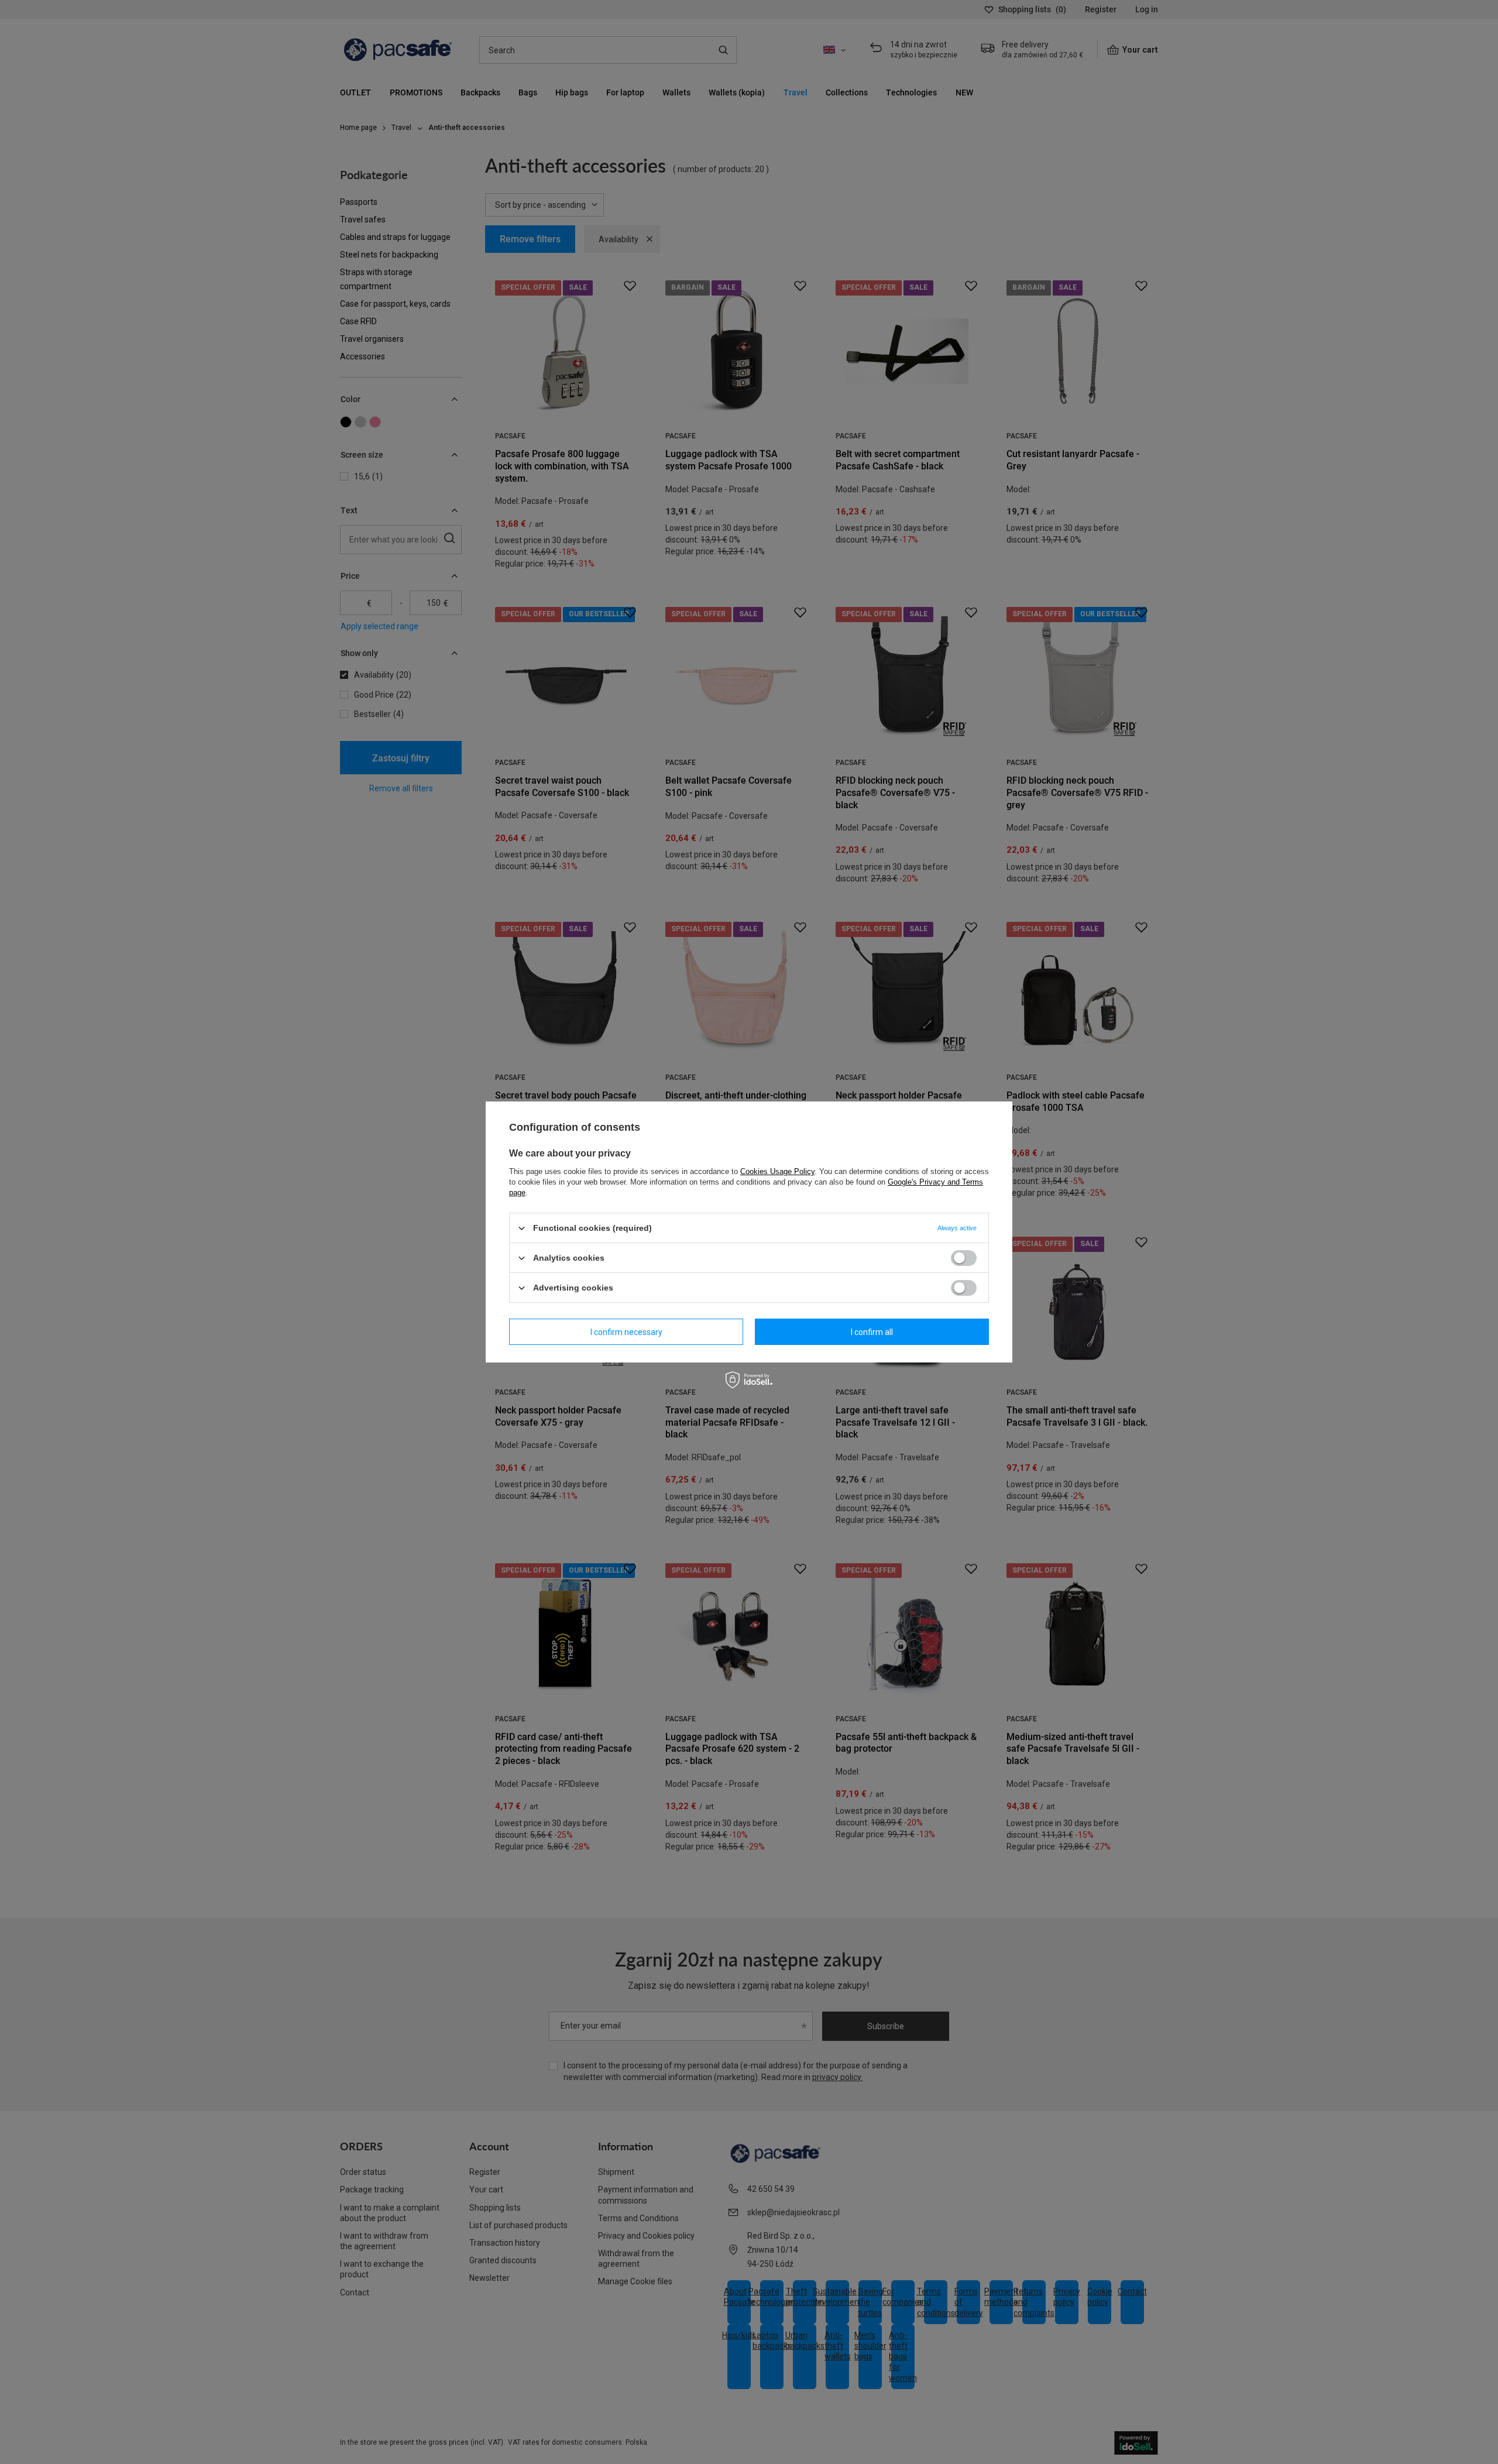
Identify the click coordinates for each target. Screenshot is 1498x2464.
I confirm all (872, 1331)
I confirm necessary (626, 1331)
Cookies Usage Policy (777, 1171)
